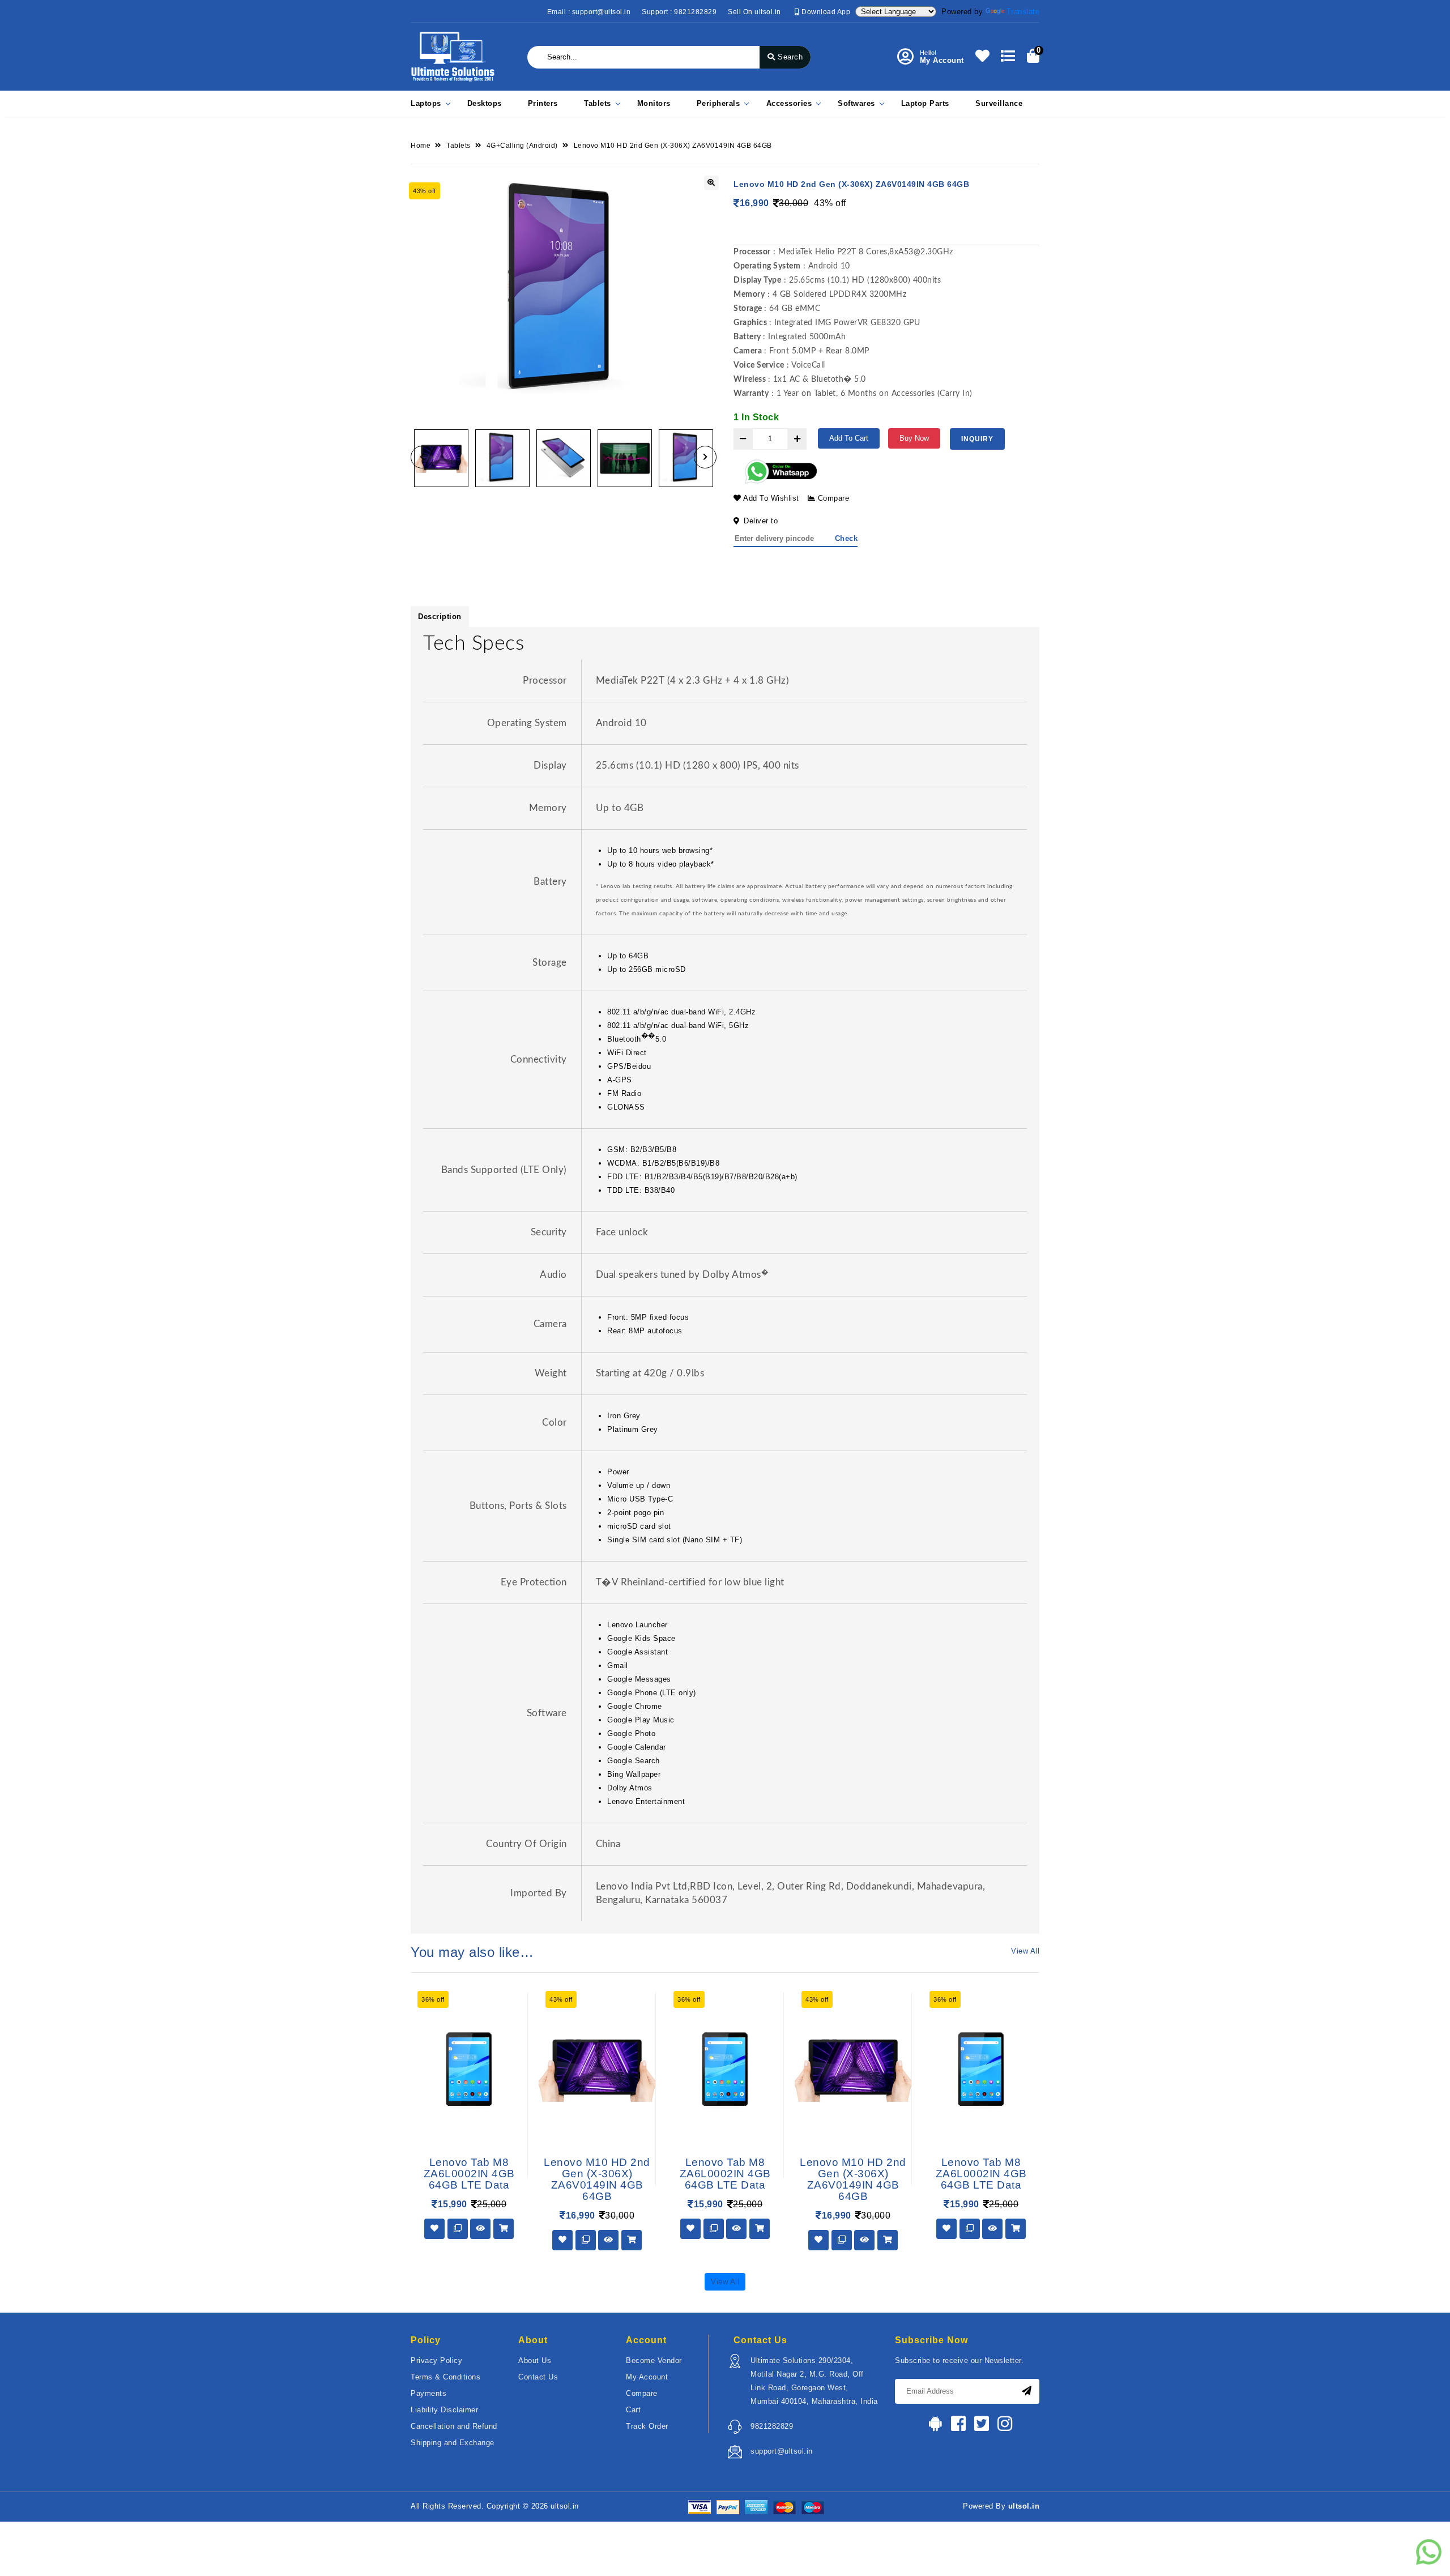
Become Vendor (654, 2360)
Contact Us (538, 2377)
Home (421, 146)
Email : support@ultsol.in (589, 12)
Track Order (647, 2426)
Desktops (485, 103)
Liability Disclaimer (444, 2410)
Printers (543, 103)
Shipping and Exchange (453, 2443)
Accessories (789, 103)
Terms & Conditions (445, 2377)
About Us (535, 2360)
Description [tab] (440, 617)
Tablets (598, 103)
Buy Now (914, 438)
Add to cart (849, 438)
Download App (825, 12)
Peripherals (718, 103)
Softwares (856, 103)
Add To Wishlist (770, 498)
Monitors (654, 103)
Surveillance (999, 103)
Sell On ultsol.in (754, 12)
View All (1025, 1951)
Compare (832, 498)
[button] (422, 457)
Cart (633, 2410)
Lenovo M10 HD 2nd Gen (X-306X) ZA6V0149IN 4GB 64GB (673, 146)
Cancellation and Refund (454, 2426)
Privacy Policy (436, 2360)
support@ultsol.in (782, 2451)
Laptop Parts (925, 103)
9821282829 (772, 2426)
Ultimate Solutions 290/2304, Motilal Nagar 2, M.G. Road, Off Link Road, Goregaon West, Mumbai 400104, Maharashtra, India (814, 2381)
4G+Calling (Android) (522, 146)
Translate (1023, 12)
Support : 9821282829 (679, 12)
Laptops (426, 103)
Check (846, 538)
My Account (647, 2377)
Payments (428, 2393)
